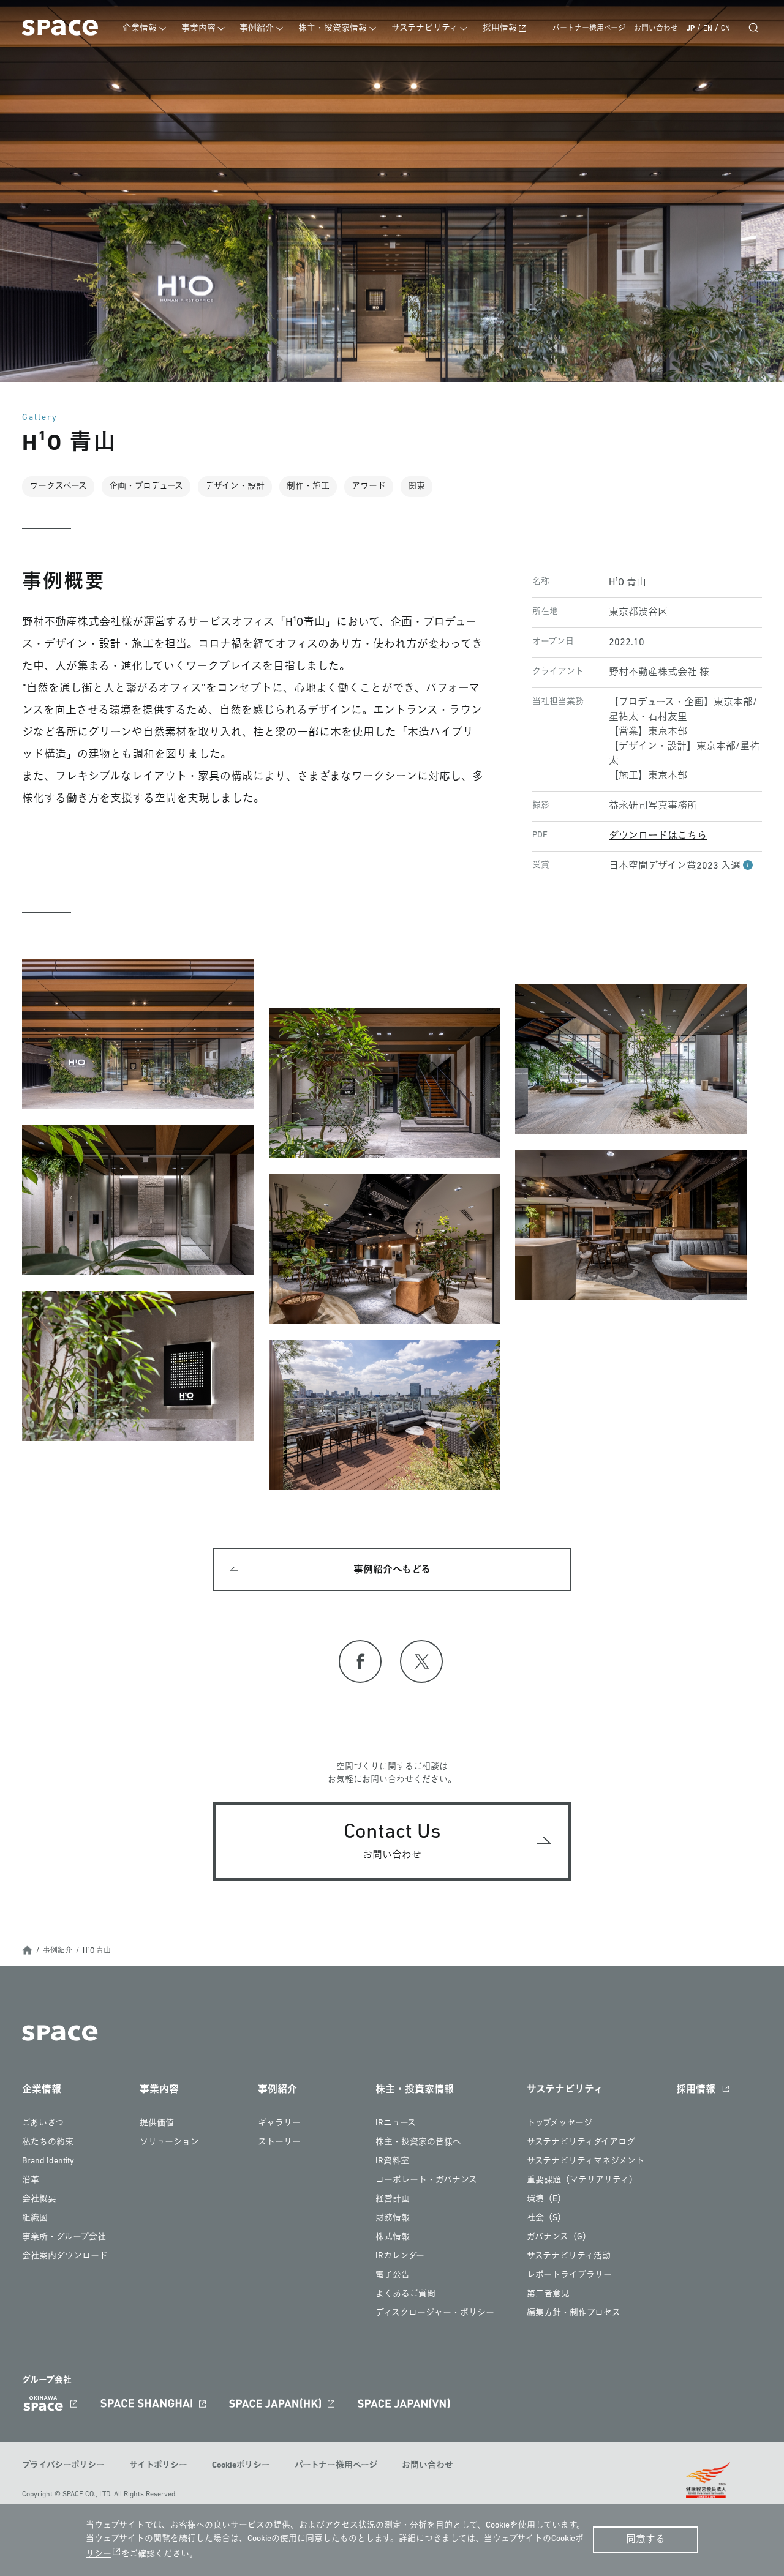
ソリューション (169, 2142)
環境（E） (546, 2199)
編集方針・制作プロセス (574, 2313)
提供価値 (157, 2123)
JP (691, 29)
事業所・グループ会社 (64, 2237)
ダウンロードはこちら (658, 836)
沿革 (31, 2180)
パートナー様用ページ (589, 29)
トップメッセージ (560, 2123)
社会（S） (546, 2218)
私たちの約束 (48, 2142)
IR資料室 (392, 2161)
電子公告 (393, 2275)
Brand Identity (48, 2161)
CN (726, 29)
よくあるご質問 (405, 2294)
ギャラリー (279, 2123)
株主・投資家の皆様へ (418, 2142)
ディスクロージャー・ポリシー (435, 2313)
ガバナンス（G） (559, 2237)
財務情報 (393, 2218)
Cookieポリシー (241, 2466)
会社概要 (39, 2199)
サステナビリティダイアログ (581, 2142)
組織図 (35, 2218)
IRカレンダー (400, 2256)
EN (708, 29)
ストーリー (279, 2142)
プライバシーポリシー (63, 2466)
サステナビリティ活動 (569, 2256)
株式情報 (393, 2237)
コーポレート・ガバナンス (426, 2180)
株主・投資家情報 (333, 28)
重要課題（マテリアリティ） (582, 2180)
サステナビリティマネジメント (586, 2161)
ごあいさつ (43, 2123)
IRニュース (396, 2123)
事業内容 (198, 28)
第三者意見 (548, 2294)
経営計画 (393, 2199)
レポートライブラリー (569, 2275)
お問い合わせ (656, 29)
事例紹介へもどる (392, 1570)
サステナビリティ (425, 28)
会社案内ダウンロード (65, 2256)
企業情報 (140, 28)
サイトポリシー (158, 2466)
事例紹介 (257, 28)
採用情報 (500, 28)
